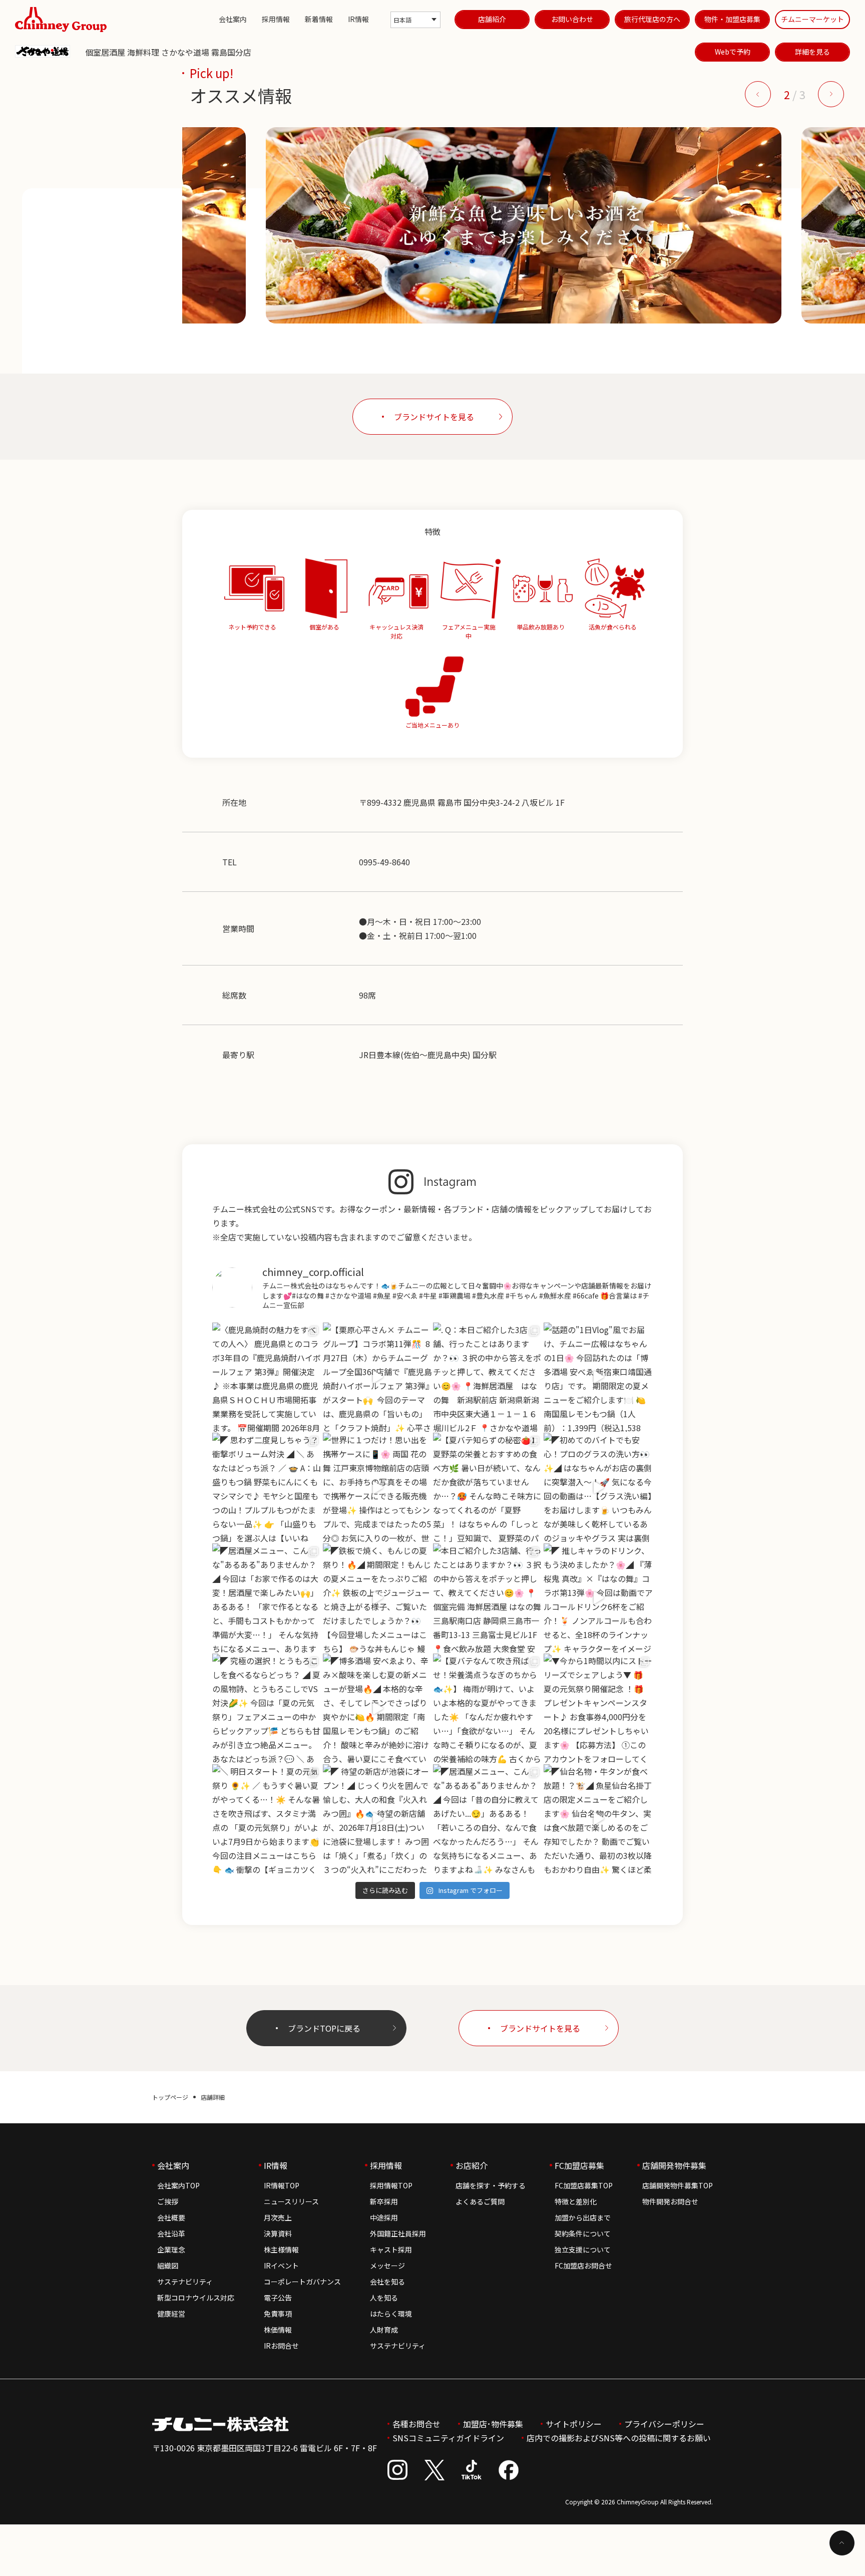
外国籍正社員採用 (398, 2233)
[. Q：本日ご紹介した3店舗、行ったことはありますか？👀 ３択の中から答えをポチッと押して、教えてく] (488, 1377)
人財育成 (384, 2330)
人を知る (384, 2298)
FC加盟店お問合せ (583, 2266)
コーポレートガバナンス (302, 2282)
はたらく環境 (391, 2314)
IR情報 (358, 19)
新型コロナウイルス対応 (196, 2298)
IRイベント (281, 2266)
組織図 (168, 2266)
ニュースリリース (291, 2201)
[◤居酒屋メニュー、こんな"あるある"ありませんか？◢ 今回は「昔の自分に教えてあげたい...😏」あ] (488, 1819)
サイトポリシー (574, 2424)
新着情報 (319, 19)
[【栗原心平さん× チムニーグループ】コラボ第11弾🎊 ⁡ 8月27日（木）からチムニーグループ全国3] (378, 1377)
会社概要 (171, 2217)
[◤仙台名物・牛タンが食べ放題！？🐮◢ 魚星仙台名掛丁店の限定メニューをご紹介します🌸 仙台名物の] (598, 1819)
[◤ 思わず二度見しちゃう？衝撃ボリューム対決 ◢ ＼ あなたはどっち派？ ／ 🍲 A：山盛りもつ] (267, 1488)
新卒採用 (384, 2201)
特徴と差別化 (576, 2201)
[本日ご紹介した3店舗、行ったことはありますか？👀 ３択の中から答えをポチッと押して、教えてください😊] (488, 1598)
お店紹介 (472, 2165)
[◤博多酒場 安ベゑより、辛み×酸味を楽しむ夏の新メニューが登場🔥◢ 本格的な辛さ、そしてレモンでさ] (378, 1708)
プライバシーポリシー (664, 2424)
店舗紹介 (492, 19)
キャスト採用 (391, 2249)
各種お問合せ (416, 2424)
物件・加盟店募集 (732, 19)
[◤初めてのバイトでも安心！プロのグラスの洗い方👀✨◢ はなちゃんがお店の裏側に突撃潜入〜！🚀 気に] (598, 1488)
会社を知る (387, 2282)
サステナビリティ (185, 2282)
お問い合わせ (572, 19)
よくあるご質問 (480, 2201)
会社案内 (233, 19)
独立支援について (583, 2249)
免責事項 (278, 2314)
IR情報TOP (282, 2185)
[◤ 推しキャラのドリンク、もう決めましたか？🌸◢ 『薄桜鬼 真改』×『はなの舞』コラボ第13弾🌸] (598, 1598)
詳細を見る (812, 52)
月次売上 (278, 2217)
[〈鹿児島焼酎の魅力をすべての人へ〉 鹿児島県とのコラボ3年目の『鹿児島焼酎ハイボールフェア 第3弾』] (267, 1377)
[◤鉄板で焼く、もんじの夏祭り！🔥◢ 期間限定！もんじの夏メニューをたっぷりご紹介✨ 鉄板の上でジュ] (378, 1598)
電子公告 (278, 2298)
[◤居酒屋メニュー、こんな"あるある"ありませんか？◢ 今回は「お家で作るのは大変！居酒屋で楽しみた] (267, 1598)
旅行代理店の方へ (652, 19)
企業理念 (171, 2249)
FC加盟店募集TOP (584, 2185)
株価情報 (278, 2330)
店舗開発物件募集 (674, 2165)
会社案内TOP (178, 2185)
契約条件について (583, 2233)
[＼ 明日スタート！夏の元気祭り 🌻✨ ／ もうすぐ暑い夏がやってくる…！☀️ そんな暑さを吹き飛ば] (267, 1819)
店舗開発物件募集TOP (678, 2185)
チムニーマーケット (812, 19)
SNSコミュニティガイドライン (448, 2438)
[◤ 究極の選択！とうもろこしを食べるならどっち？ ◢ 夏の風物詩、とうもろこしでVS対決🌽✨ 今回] (267, 1708)
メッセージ (387, 2266)
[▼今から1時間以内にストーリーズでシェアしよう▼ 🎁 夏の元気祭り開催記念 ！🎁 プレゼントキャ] (598, 1708)
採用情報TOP (391, 2185)
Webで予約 (733, 52)
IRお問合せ (281, 2346)
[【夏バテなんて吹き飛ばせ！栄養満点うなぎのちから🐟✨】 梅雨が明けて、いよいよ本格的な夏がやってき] (488, 1708)
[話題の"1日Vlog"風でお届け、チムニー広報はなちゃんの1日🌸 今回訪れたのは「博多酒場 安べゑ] (598, 1377)
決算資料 (278, 2233)
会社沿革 (171, 2233)
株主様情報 (281, 2249)
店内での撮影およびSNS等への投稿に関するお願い (619, 2438)
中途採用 (384, 2217)
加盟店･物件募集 (493, 2424)
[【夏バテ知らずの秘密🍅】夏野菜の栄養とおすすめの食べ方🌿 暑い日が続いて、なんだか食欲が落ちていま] (488, 1488)
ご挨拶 (168, 2201)
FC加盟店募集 (579, 2165)
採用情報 (276, 19)
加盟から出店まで (583, 2217)
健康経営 (171, 2314)
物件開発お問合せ (670, 2201)
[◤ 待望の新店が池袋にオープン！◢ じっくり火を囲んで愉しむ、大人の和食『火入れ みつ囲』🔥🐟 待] (378, 1819)
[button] (758, 94)
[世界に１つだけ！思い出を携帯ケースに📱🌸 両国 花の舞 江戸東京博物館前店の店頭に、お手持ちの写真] (378, 1488)
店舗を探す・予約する (491, 2185)
